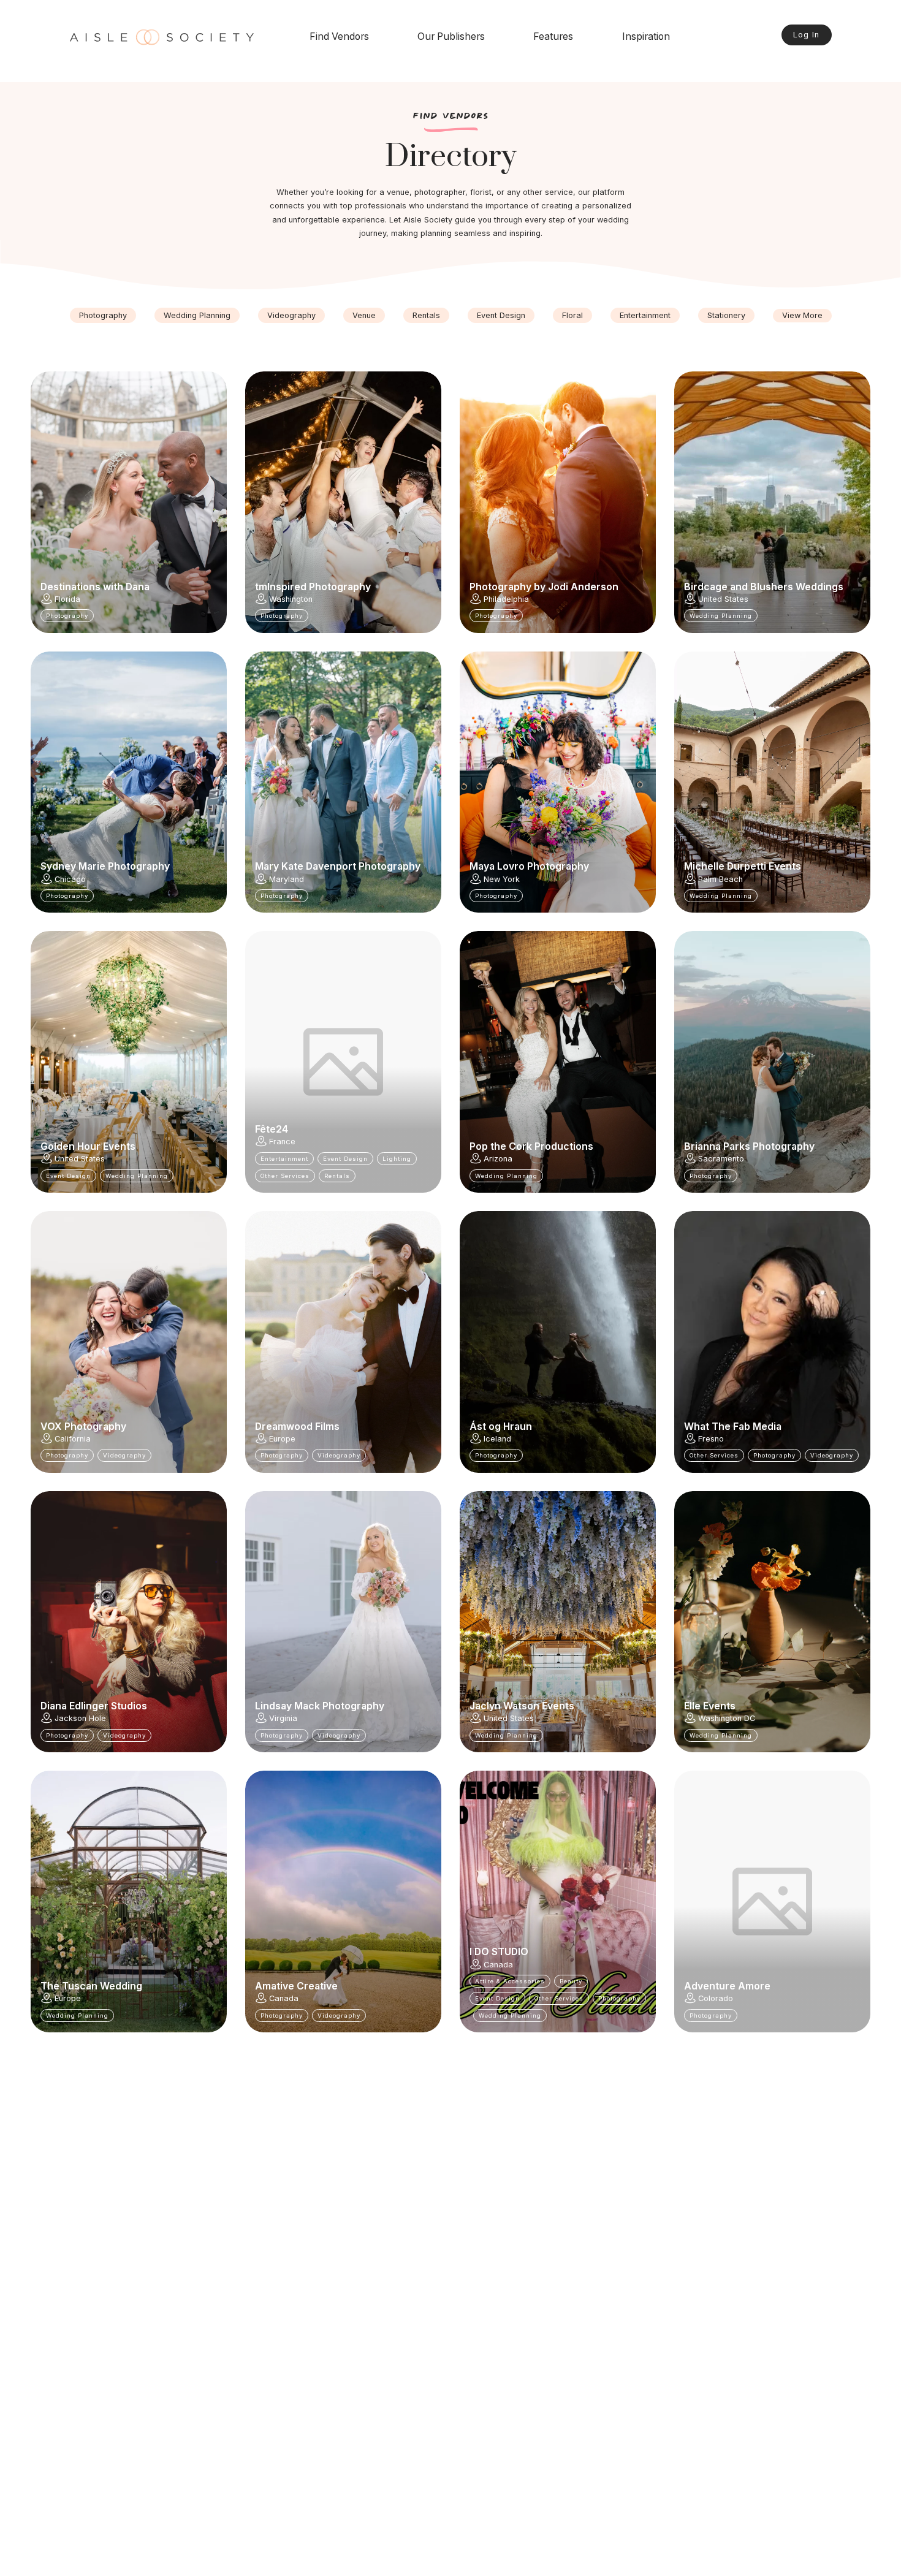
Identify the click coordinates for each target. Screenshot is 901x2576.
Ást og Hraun (501, 1427)
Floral (572, 315)
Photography (103, 315)
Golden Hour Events (88, 1147)
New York (502, 879)
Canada (284, 1998)
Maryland (287, 879)
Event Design (501, 315)
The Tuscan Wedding (91, 1986)
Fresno (711, 1439)
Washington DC (727, 1718)
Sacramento (721, 1159)
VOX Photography (83, 1427)
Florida (67, 599)
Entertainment (645, 315)
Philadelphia (506, 599)
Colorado (716, 1998)
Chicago (70, 879)
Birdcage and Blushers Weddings (764, 587)
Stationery (726, 315)
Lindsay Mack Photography (320, 1706)
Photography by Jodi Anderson (544, 587)
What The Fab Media (733, 1427)
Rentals (426, 315)
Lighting (397, 1159)
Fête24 (272, 1130)
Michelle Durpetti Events (743, 867)
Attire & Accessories (510, 1981)
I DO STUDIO (499, 1952)
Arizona (498, 1159)
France (282, 1142)
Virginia (283, 1718)
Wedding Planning (197, 315)
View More (802, 315)
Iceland (497, 1439)
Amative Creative (296, 1986)
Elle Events (710, 1706)
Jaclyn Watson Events (522, 1706)
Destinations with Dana (95, 587)
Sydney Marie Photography (105, 867)
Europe (282, 1439)
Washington (291, 599)
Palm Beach (720, 879)
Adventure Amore (727, 1986)
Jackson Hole (80, 1718)
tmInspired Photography (313, 587)
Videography (291, 315)
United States (723, 599)
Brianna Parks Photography (749, 1147)
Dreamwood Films (297, 1427)
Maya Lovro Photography (529, 867)
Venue (364, 315)
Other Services (285, 1176)
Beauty (571, 1981)
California (73, 1439)
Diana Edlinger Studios (94, 1706)
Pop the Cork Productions (531, 1147)
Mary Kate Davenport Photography (338, 867)
